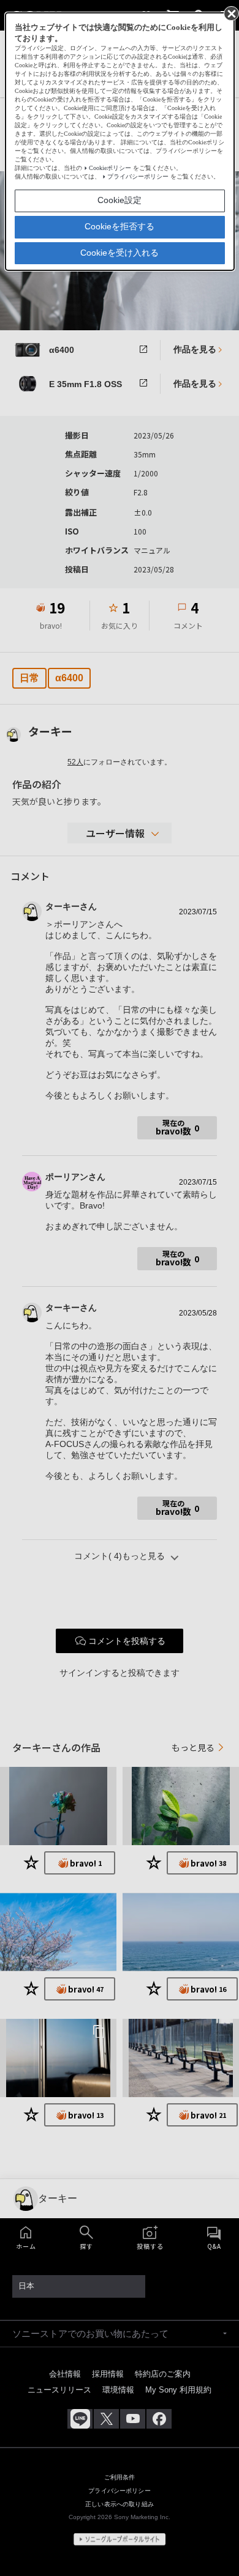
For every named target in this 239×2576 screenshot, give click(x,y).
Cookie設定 (120, 200)
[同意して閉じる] (230, 13)
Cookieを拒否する (120, 226)
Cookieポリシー (110, 168)
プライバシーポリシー (138, 176)
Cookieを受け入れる (120, 253)
